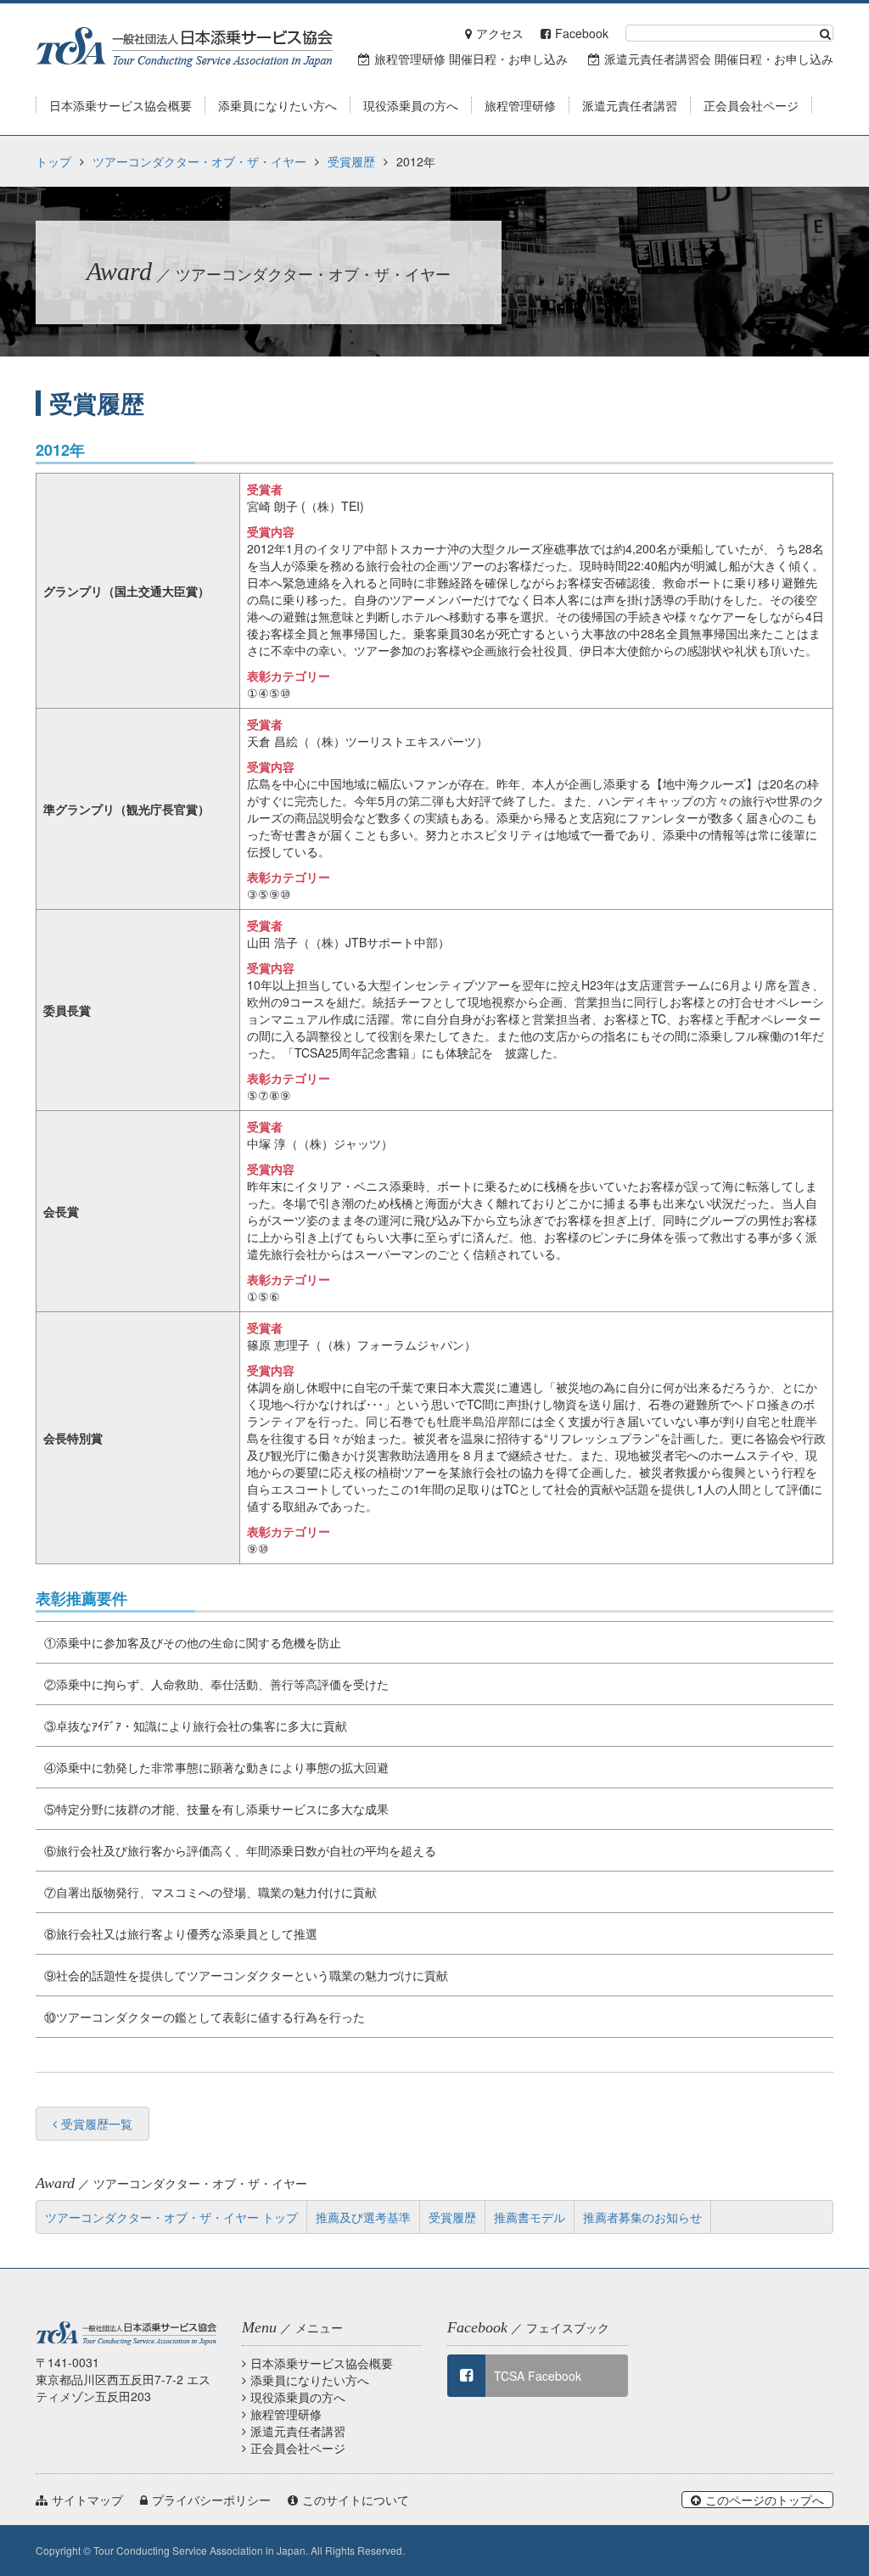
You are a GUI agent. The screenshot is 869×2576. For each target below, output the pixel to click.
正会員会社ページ (298, 2448)
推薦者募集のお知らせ (642, 2217)
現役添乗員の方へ (298, 2397)
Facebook (582, 33)
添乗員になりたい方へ (310, 2380)
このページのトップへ (765, 2500)
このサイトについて (356, 2500)
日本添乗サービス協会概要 (322, 2363)
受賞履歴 (351, 161)
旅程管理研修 (286, 2414)
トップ (53, 161)
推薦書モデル (530, 2217)
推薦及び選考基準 (363, 2217)
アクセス (500, 33)
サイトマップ (87, 2500)
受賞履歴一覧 (97, 2124)
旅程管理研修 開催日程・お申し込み (471, 59)
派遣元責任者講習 (298, 2431)
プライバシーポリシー (211, 2500)
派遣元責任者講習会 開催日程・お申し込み (719, 59)
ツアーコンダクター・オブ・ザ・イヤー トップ (171, 2217)
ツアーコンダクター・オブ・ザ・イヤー (199, 161)
